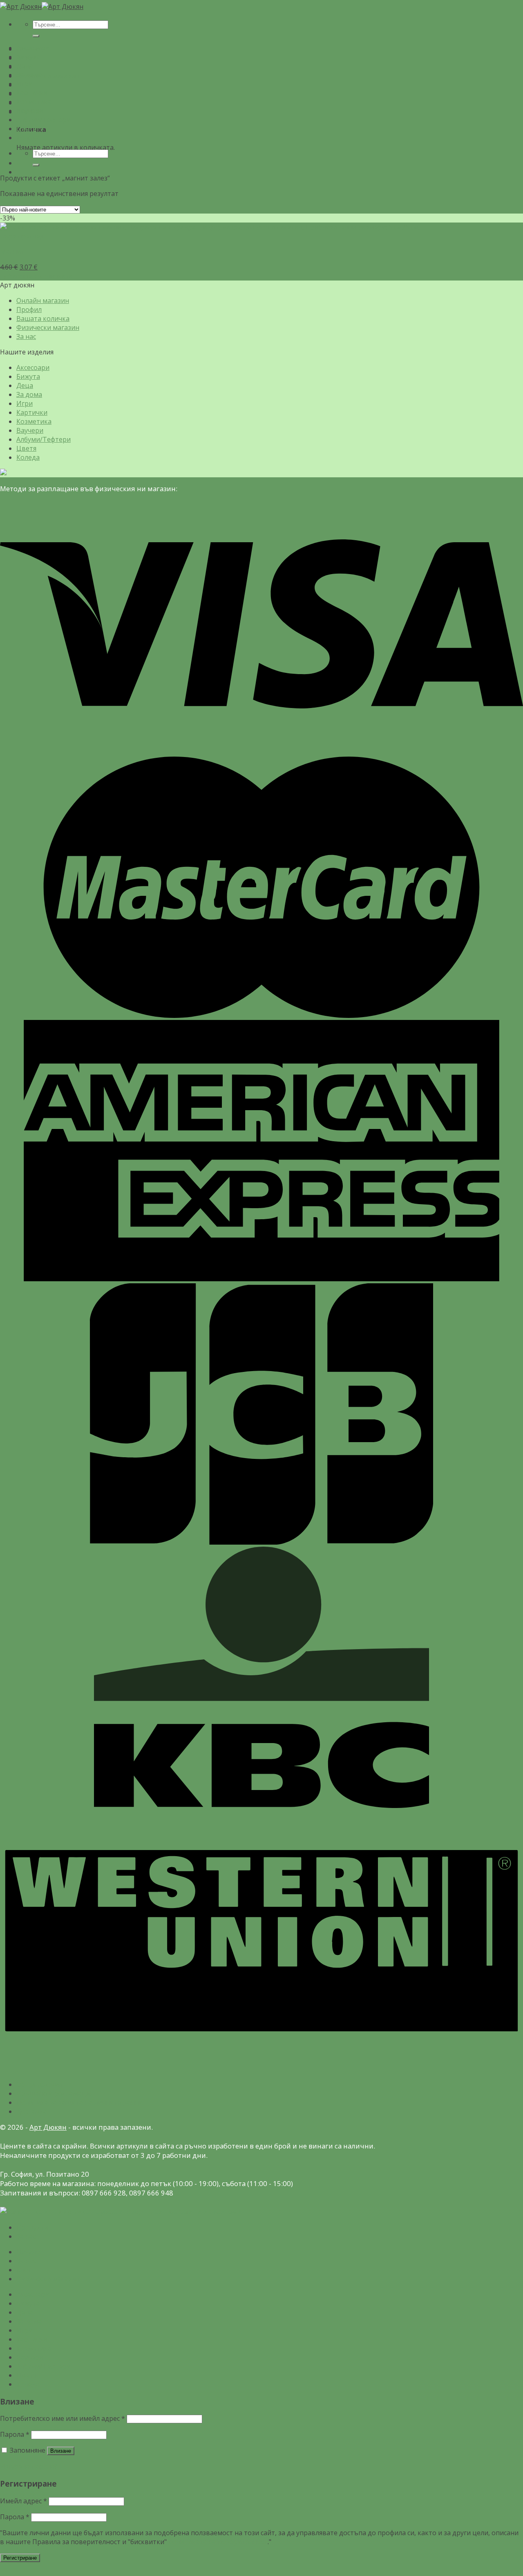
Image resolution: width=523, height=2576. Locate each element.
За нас (26, 336)
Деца (25, 66)
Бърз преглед (22, 236)
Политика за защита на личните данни (79, 2102)
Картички (32, 93)
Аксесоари (33, 48)
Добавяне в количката (36, 276)
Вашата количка (43, 318)
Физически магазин (48, 76)
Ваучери (30, 111)
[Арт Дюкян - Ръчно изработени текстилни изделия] (42, 7)
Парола (15, 2434)
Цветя (26, 129)
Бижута (28, 57)
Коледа (28, 138)
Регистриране (20, 2558)
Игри (25, 84)
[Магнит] (210, 227)
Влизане (61, 2451)
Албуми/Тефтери (44, 120)
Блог (24, 2270)
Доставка (32, 2111)
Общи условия (39, 2084)
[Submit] (36, 36)
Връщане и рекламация (55, 2093)
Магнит (12, 252)
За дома (29, 75)
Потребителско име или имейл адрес (63, 2418)
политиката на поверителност (218, 2542)
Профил (29, 309)
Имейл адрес (23, 2501)
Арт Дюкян (48, 2127)
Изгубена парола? (29, 2466)
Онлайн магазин (43, 301)
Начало (28, 2252)
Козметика (34, 102)
